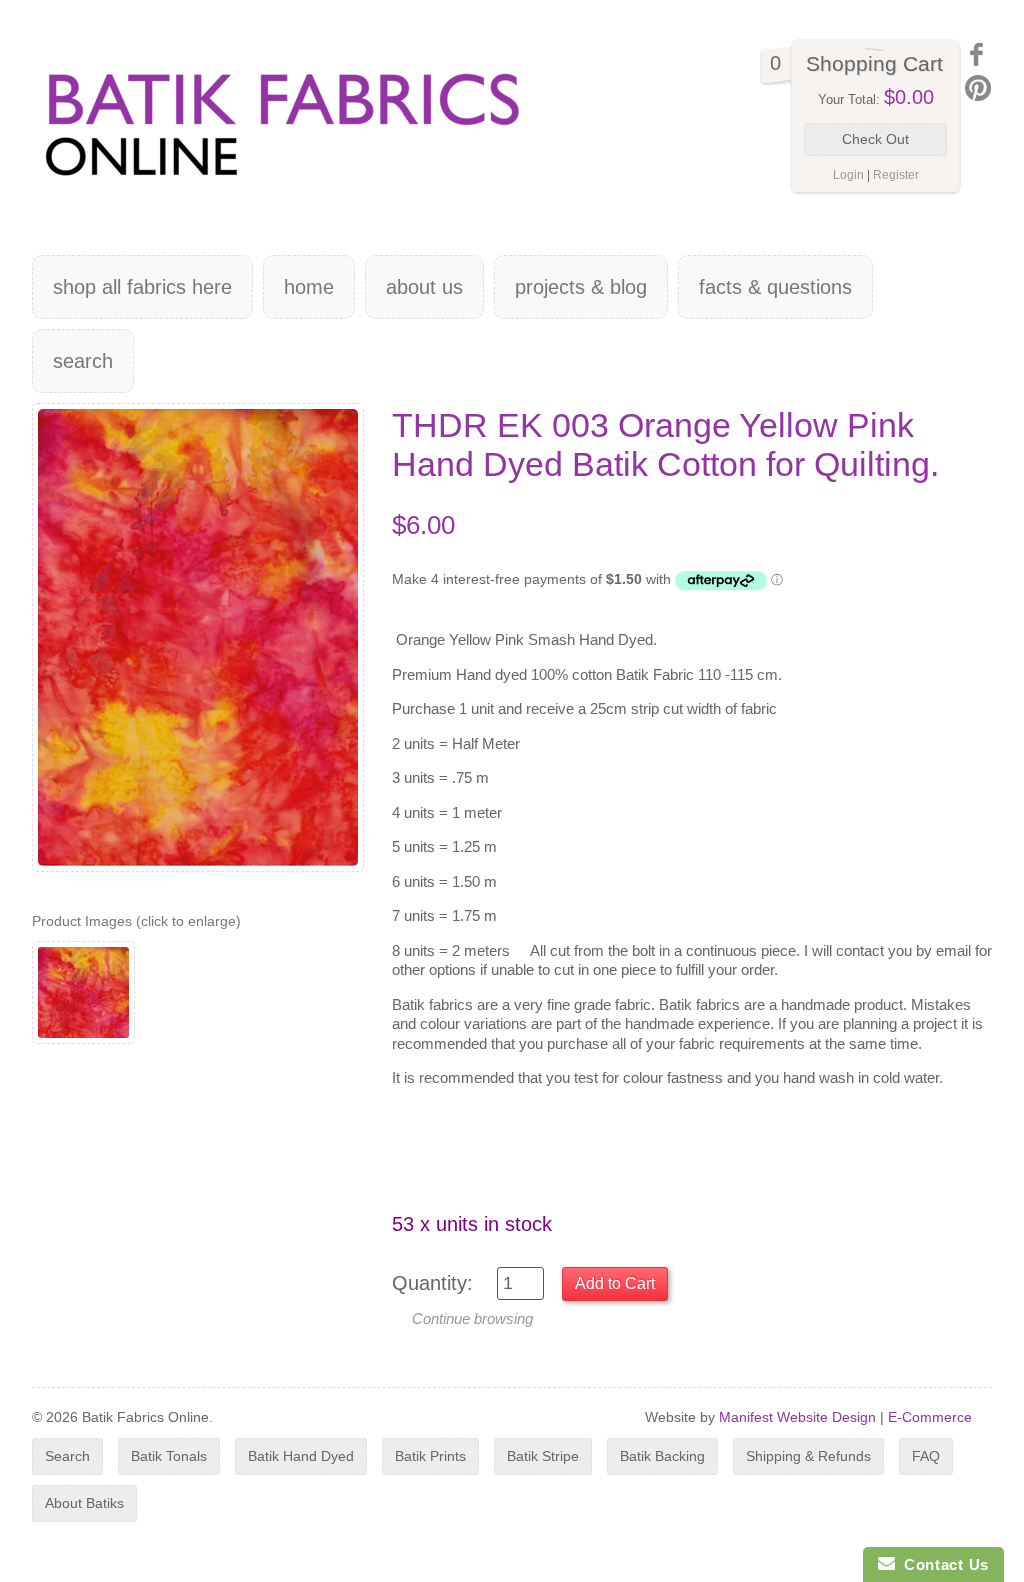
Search (83, 361)
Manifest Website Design (797, 1417)
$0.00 (909, 97)
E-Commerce (930, 1417)
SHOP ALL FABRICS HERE (142, 287)
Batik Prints (430, 1456)
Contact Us (942, 1564)
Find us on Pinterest (978, 88)
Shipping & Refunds (808, 1456)
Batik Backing (662, 1456)
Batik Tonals (169, 1456)
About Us (424, 287)
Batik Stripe (543, 1456)
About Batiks (84, 1503)
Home (309, 287)
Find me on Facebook (978, 54)
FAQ (926, 1456)
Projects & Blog (581, 287)
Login (848, 175)
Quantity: (432, 1283)
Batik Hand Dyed (301, 1456)
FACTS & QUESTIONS (775, 287)
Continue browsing (472, 1318)
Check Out (875, 139)
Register (896, 175)
